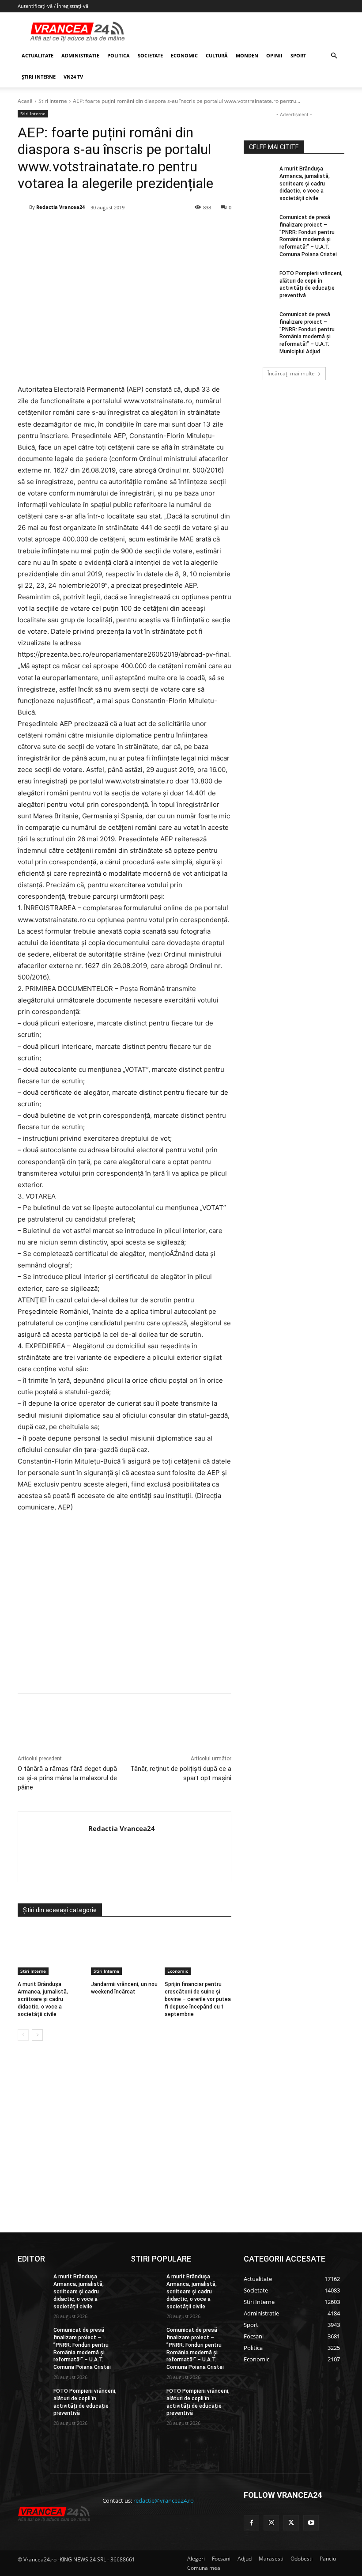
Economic (178, 1971)
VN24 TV (73, 77)
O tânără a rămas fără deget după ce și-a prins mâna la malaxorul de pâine (67, 1778)
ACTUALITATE (38, 55)
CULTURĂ (217, 55)
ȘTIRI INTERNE (39, 77)
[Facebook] (83, 230)
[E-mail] (165, 230)
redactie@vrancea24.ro (164, 2500)
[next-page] (37, 2035)
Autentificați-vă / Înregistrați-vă (53, 6)
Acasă (25, 101)
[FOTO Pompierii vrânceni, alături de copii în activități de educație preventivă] (259, 280)
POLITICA (119, 55)
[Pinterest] (124, 230)
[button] (334, 56)
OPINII (274, 55)
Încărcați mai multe (291, 373)
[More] (206, 1716)
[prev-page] (23, 2035)
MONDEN (247, 55)
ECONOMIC (184, 55)
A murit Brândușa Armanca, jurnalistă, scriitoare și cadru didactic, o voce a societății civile (43, 1999)
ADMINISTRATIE (80, 55)
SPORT (298, 55)
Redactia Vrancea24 (60, 207)
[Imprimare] (185, 230)
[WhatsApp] (144, 230)
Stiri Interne (53, 101)
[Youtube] (311, 2523)
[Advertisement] (124, 1606)
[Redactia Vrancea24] (23, 207)
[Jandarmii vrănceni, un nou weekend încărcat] (124, 1952)
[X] (104, 230)
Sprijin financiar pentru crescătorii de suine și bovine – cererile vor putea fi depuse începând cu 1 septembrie (198, 1999)
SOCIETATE (150, 55)
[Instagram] (271, 2523)
